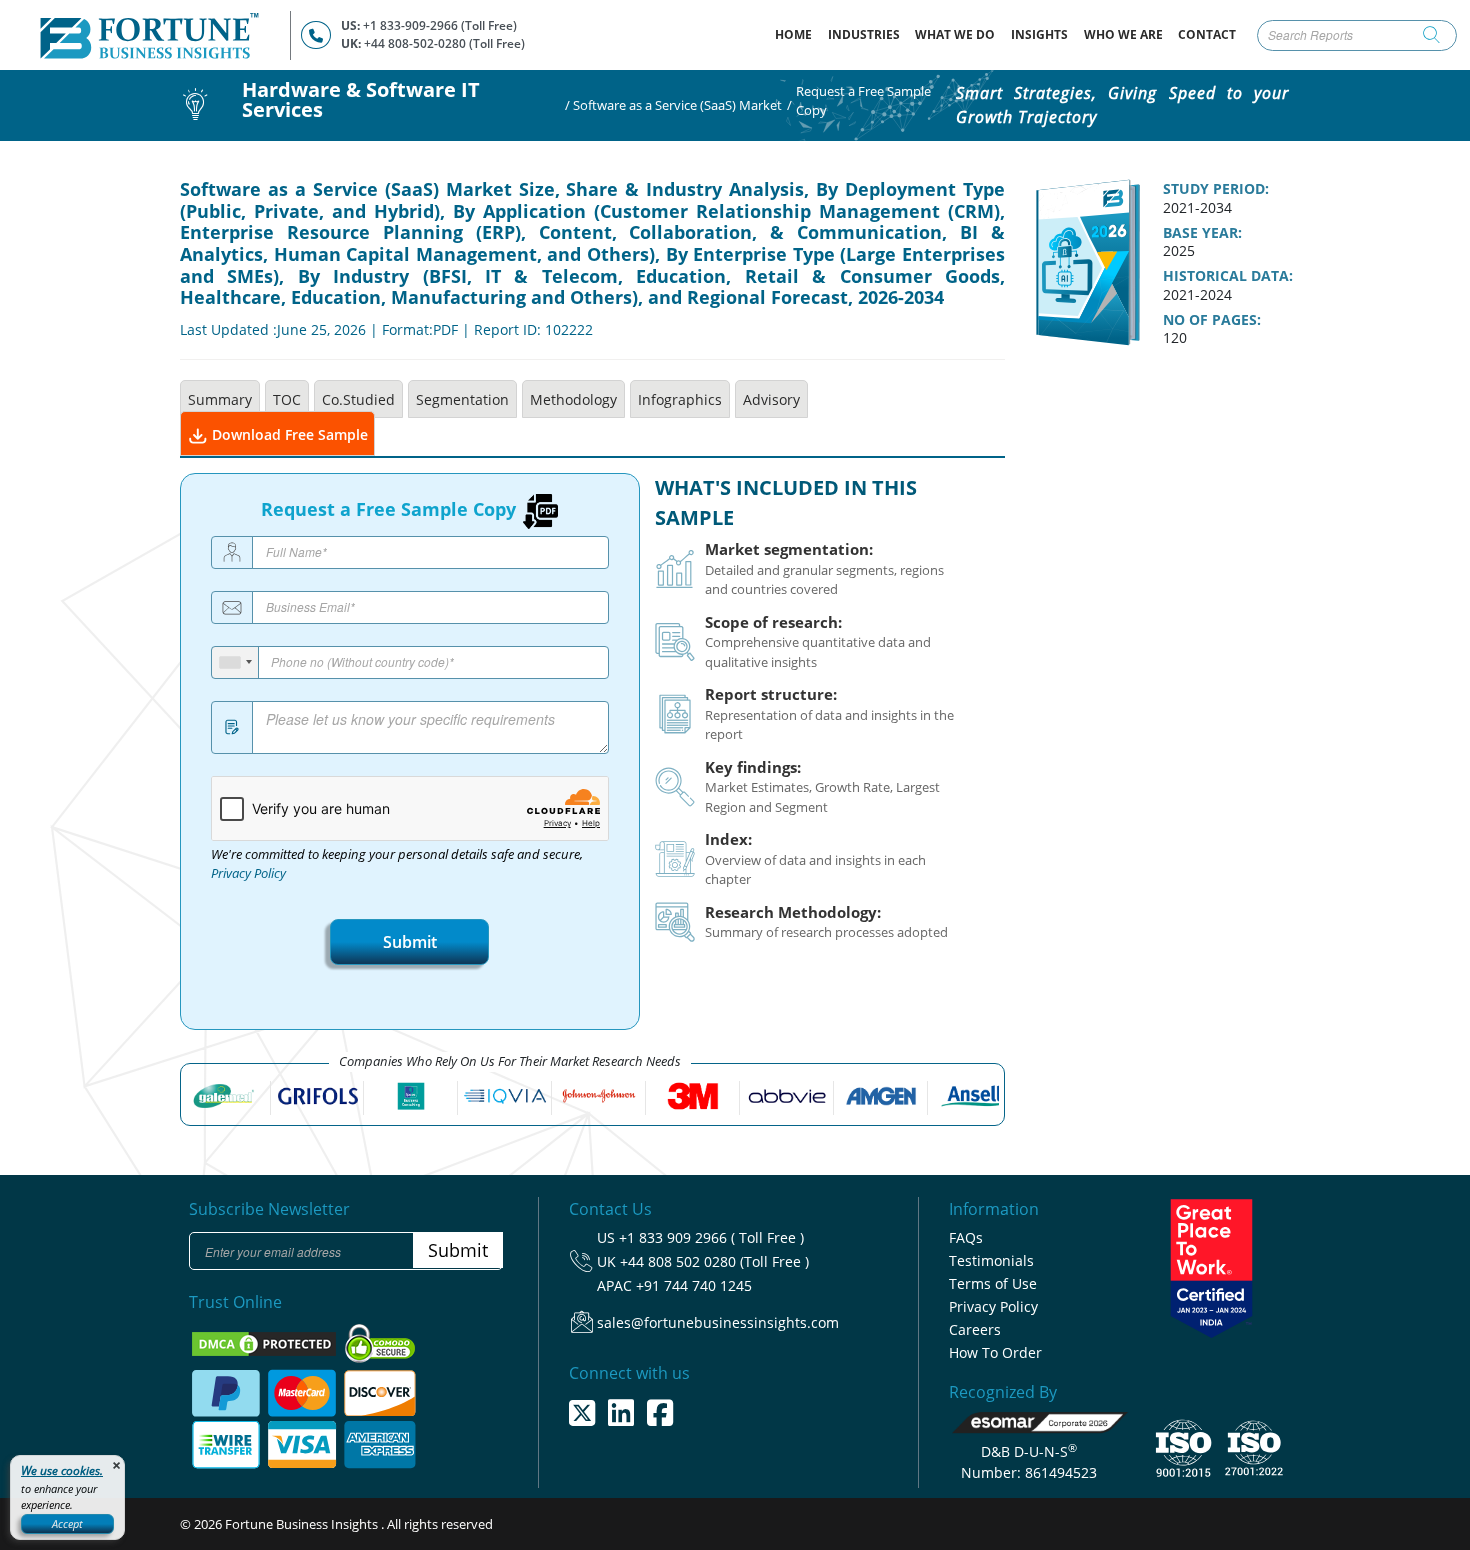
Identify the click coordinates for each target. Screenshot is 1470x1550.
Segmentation (462, 399)
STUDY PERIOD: (1216, 189)
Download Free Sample (288, 434)
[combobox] (235, 662)
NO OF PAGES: (1212, 320)
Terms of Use (993, 1283)
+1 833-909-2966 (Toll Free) (440, 25)
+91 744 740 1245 (694, 1285)
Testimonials (991, 1260)
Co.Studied (358, 399)
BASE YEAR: (1202, 233)
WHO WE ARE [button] (1123, 34)
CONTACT (1207, 34)
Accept (67, 1523)
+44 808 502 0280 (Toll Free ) (714, 1261)
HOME (797, 34)
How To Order (995, 1352)
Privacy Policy (248, 873)
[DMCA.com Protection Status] (265, 1342)
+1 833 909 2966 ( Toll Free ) (711, 1237)
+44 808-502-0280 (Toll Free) (444, 43)
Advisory (771, 399)
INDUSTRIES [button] (864, 34)
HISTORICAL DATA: (1228, 276)
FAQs (966, 1237)
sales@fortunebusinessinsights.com (718, 1322)
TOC (287, 399)
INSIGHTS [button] (1039, 34)
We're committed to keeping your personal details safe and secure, (397, 864)
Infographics (680, 399)
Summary (220, 399)
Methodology (573, 399)
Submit (410, 942)
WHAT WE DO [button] (955, 34)
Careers (975, 1329)
